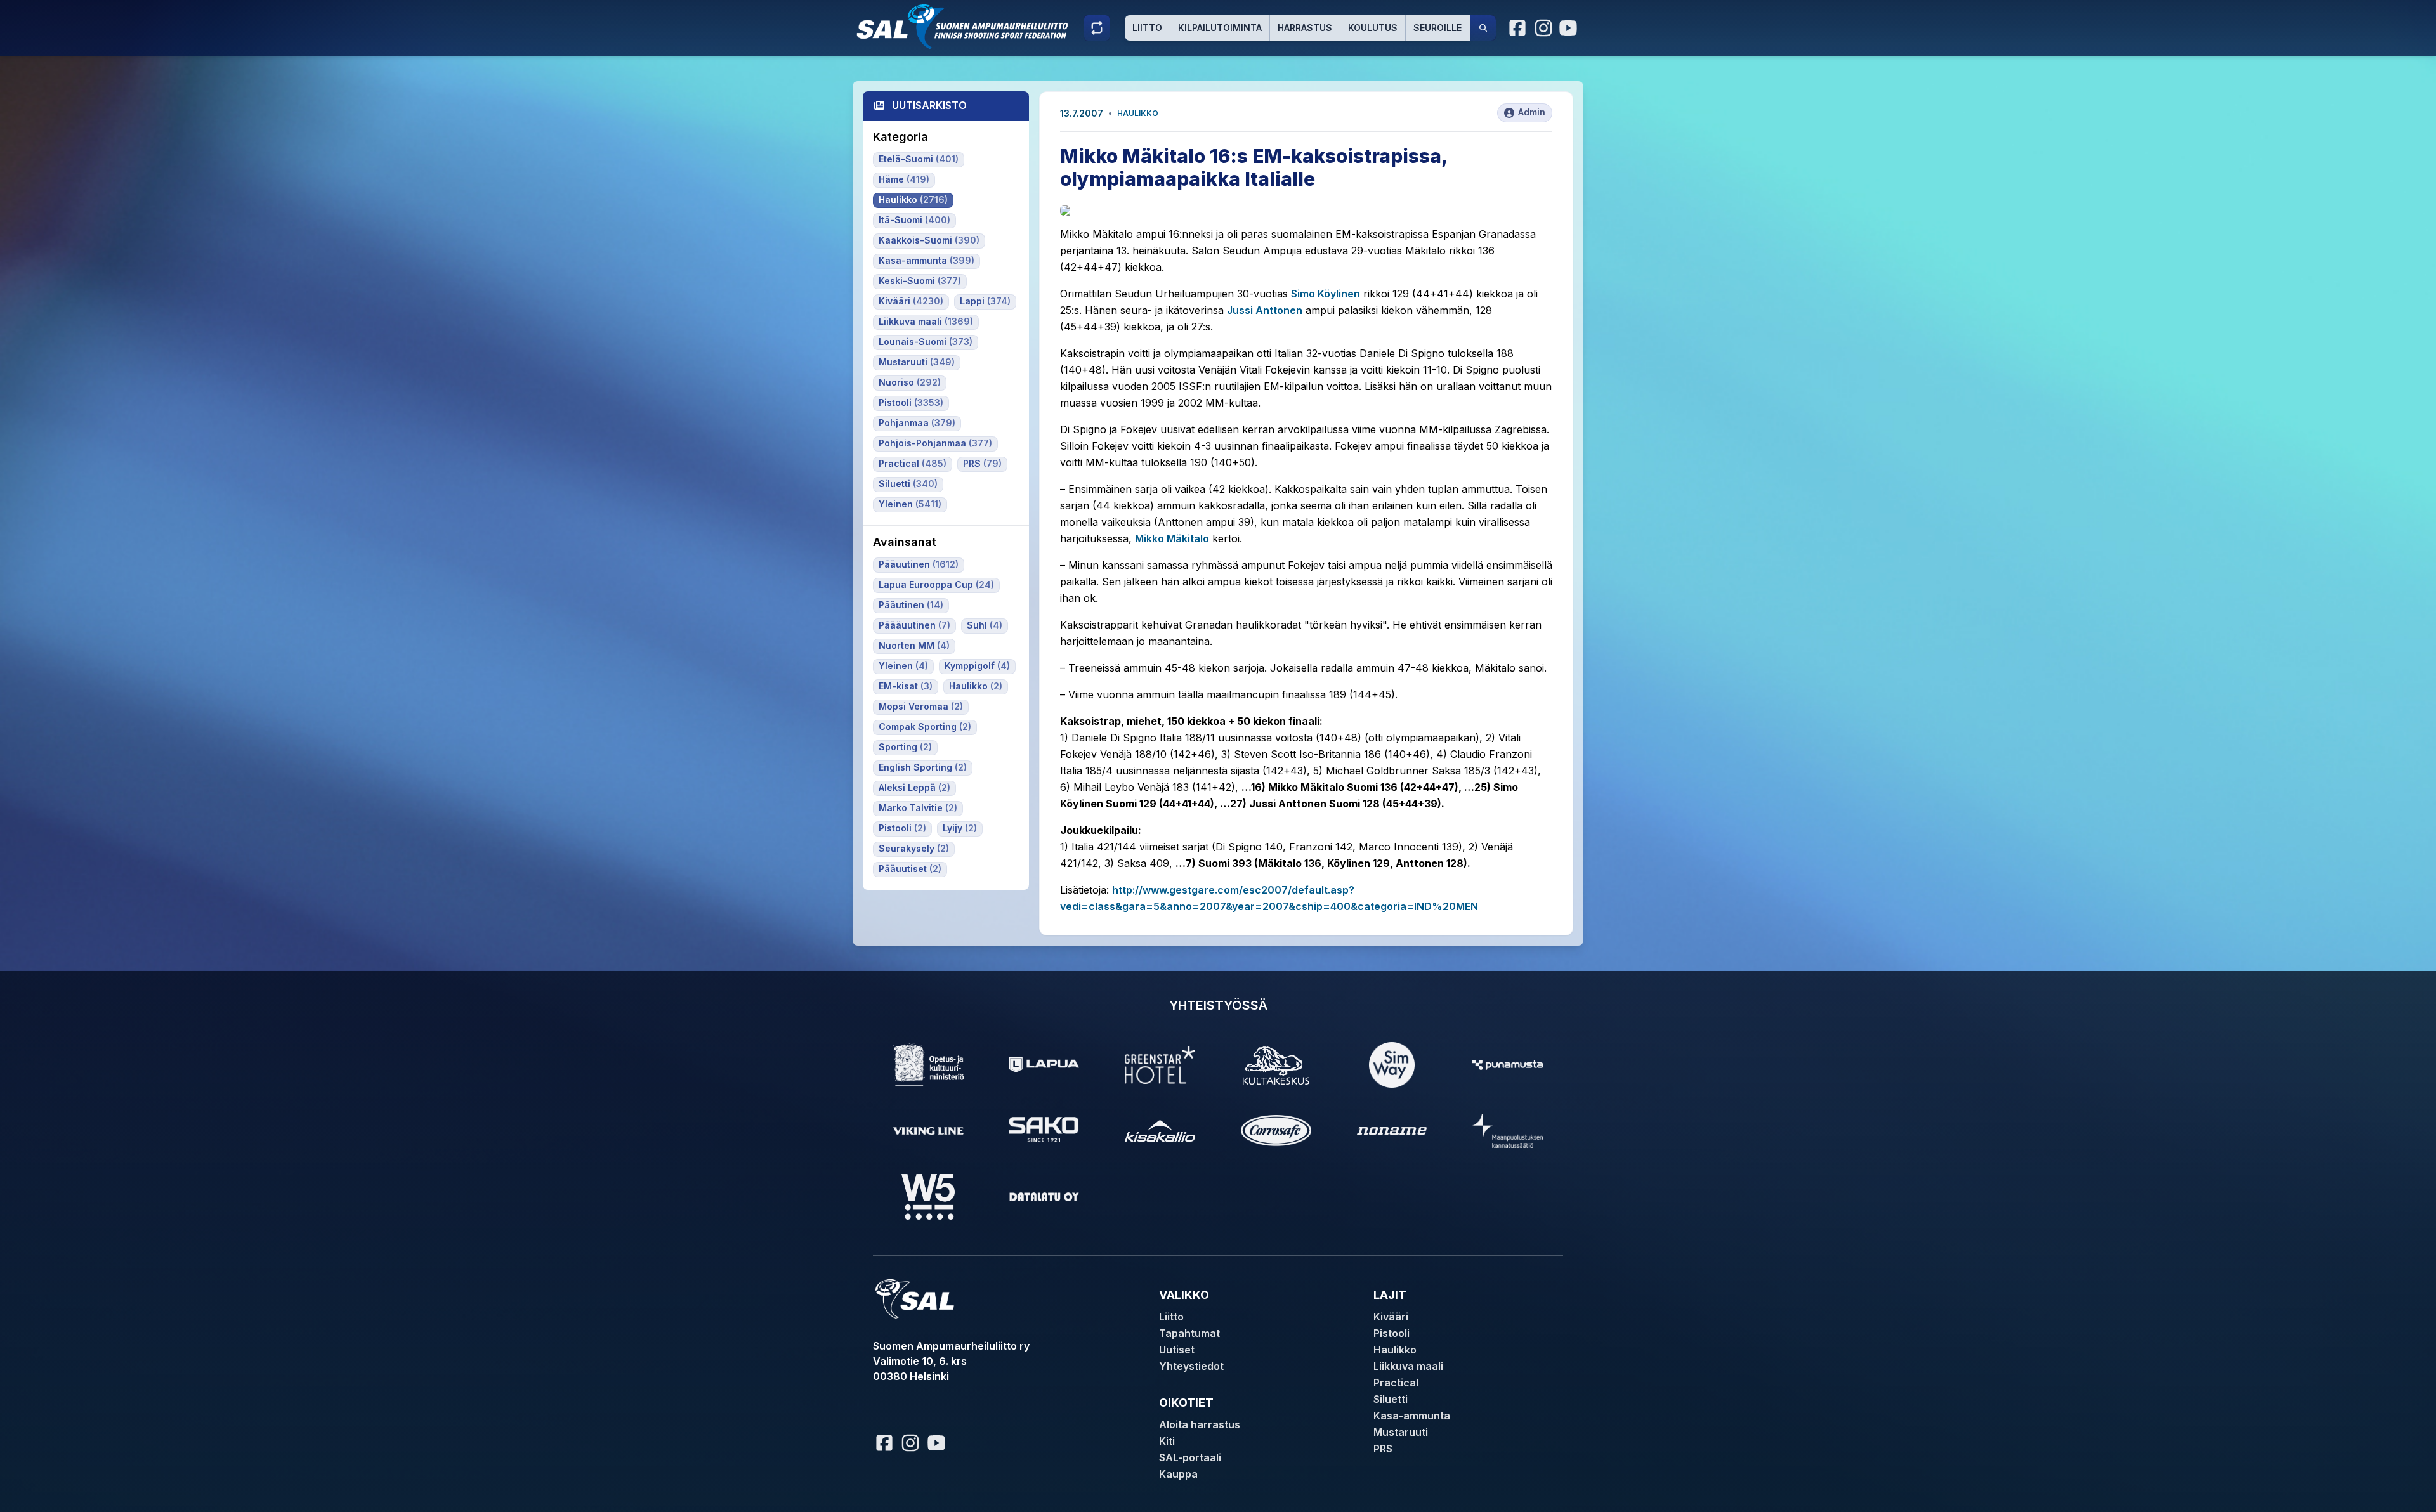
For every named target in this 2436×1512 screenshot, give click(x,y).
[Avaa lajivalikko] (1097, 28)
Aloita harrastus (1200, 1424)
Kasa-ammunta (1412, 1416)
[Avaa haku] (1483, 28)
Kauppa (1178, 1474)
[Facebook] (1518, 28)
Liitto (1147, 28)
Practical (1396, 1383)
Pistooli (1392, 1333)
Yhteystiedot (1191, 1366)
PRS (1383, 1449)
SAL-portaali (1190, 1457)
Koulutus (1373, 28)
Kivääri (1391, 1317)
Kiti (1167, 1441)
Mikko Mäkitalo (1172, 538)
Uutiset (1177, 1350)
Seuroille (1437, 28)
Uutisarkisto (929, 105)
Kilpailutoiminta (1220, 28)
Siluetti (1391, 1399)
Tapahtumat (1189, 1333)
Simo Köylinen (1326, 294)
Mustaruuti (1401, 1432)
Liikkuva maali (1408, 1366)
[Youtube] (1570, 28)
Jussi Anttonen (1265, 310)
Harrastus (1305, 28)
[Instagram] (1543, 28)
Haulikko (1138, 113)
